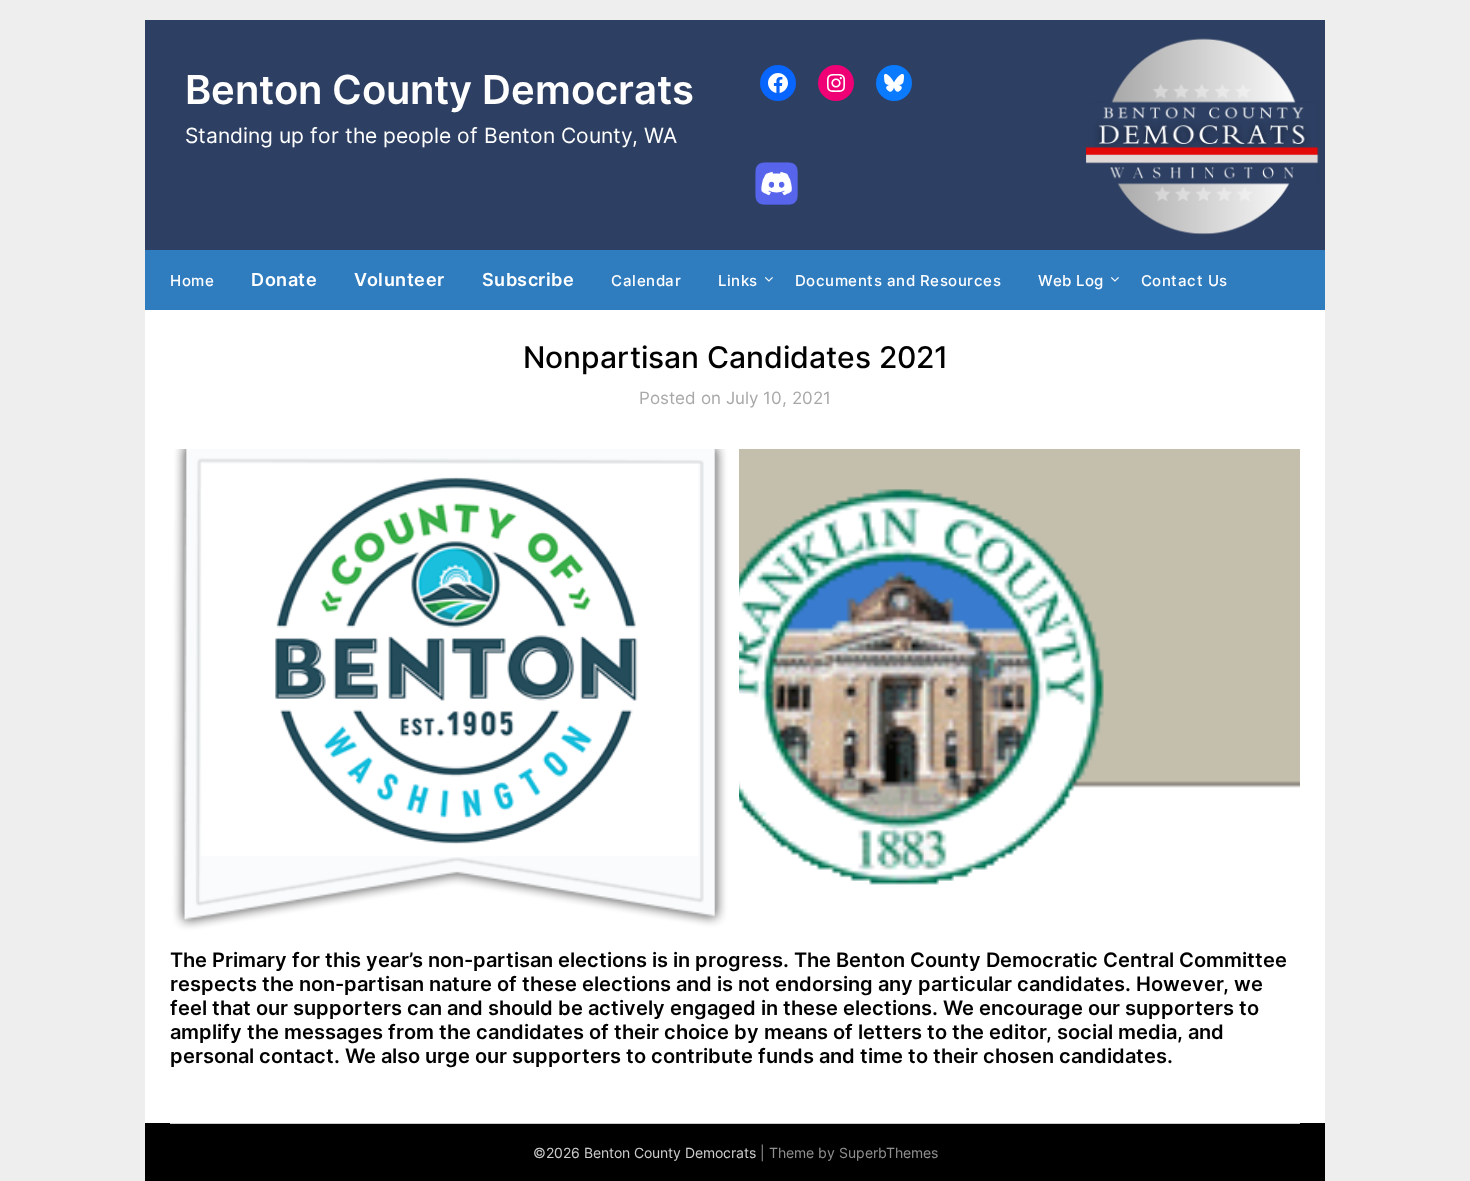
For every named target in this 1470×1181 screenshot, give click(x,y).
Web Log (1071, 280)
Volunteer (399, 279)
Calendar (646, 280)
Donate (284, 279)
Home (192, 280)
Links (738, 280)
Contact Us (1184, 280)
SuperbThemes (888, 1152)
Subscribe (528, 279)
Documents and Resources (898, 280)
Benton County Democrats (439, 89)
